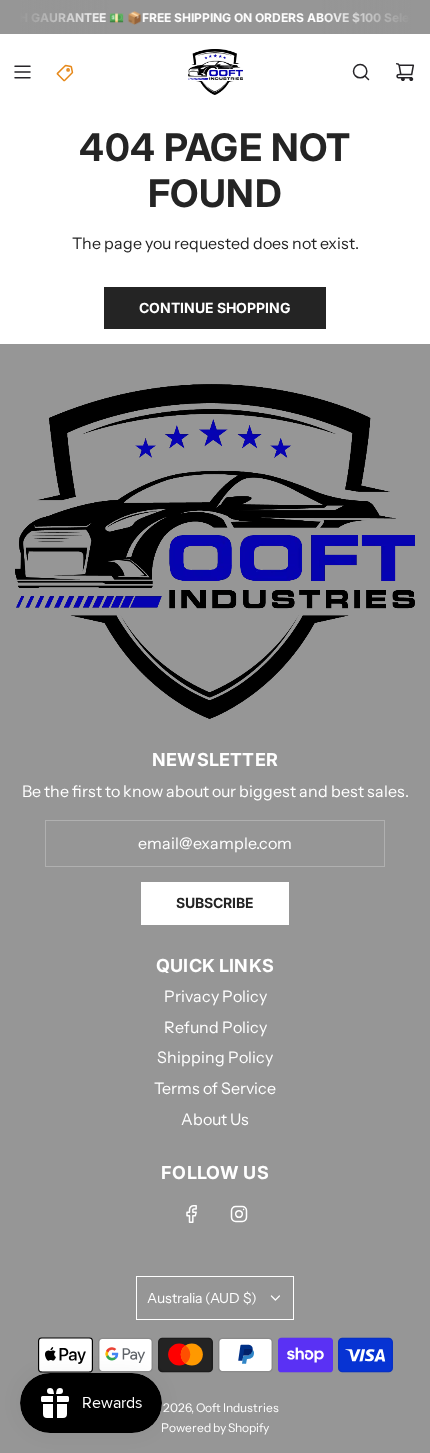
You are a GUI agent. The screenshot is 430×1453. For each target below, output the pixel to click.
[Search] (361, 72)
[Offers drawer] (66, 72)
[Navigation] (22, 72)
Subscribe (215, 902)
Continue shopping (215, 307)
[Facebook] (192, 1214)
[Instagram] (239, 1214)
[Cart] (405, 72)
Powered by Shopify (215, 1427)
